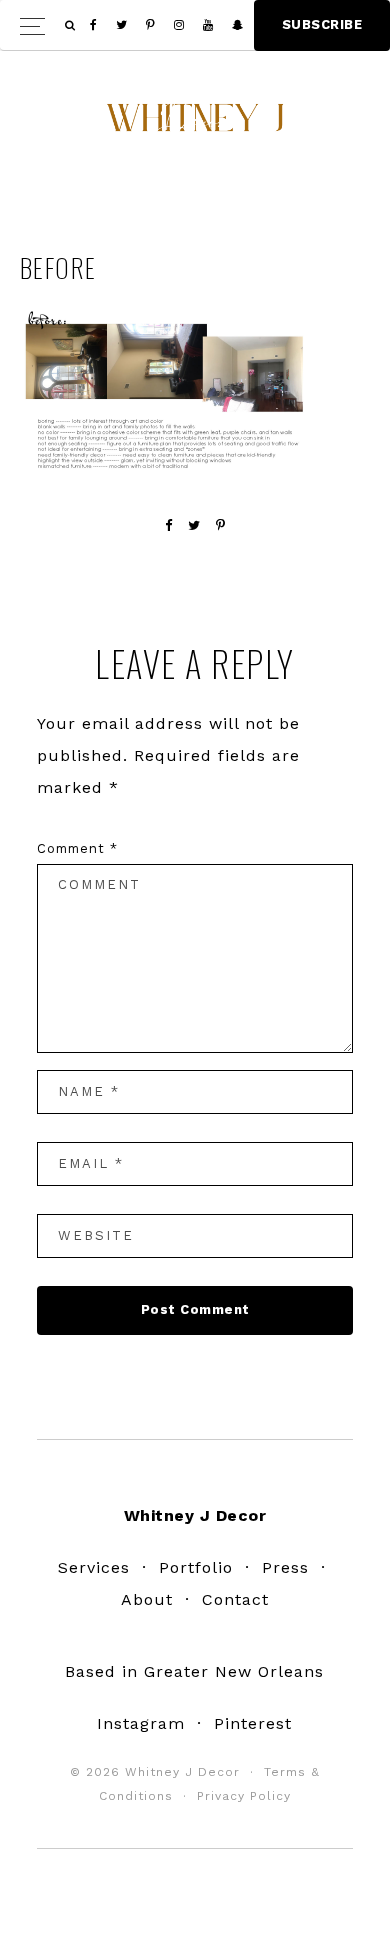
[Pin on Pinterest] (221, 525)
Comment (77, 848)
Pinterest (253, 1723)
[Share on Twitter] (194, 525)
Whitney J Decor (195, 125)
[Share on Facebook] (169, 525)
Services (94, 1567)
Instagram (141, 1723)
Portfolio (196, 1567)
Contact (235, 1599)
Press (285, 1567)
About (147, 1599)
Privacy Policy (244, 1796)
